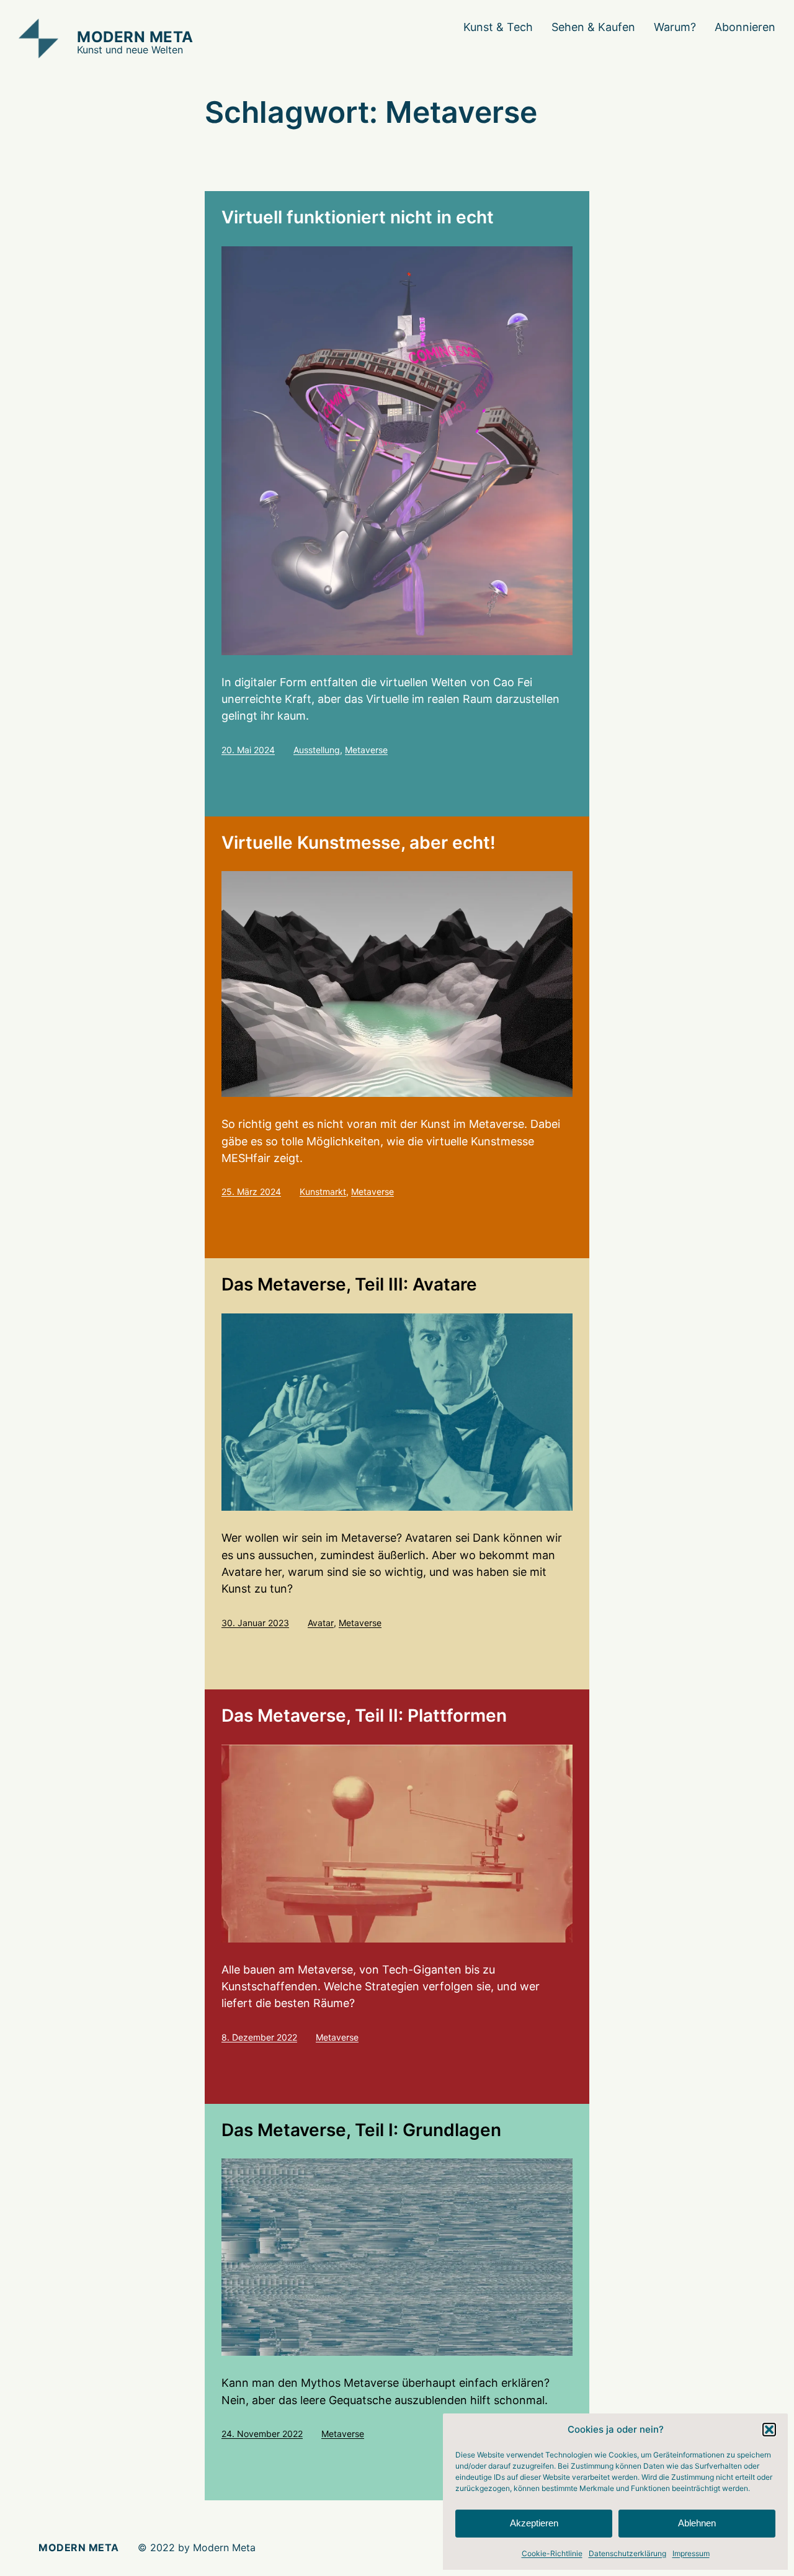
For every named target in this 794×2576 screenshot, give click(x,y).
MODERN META (135, 37)
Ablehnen (697, 2523)
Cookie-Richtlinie (552, 2553)
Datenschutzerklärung (627, 2553)
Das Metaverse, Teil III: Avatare (349, 1285)
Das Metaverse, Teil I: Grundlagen (361, 2130)
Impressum (691, 2553)
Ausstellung (317, 750)
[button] (769, 2430)
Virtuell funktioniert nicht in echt (358, 217)
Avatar (321, 1623)
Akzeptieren (534, 2523)
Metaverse (366, 750)
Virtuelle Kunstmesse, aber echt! (359, 843)
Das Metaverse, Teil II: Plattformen (364, 1716)
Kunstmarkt (323, 1192)
